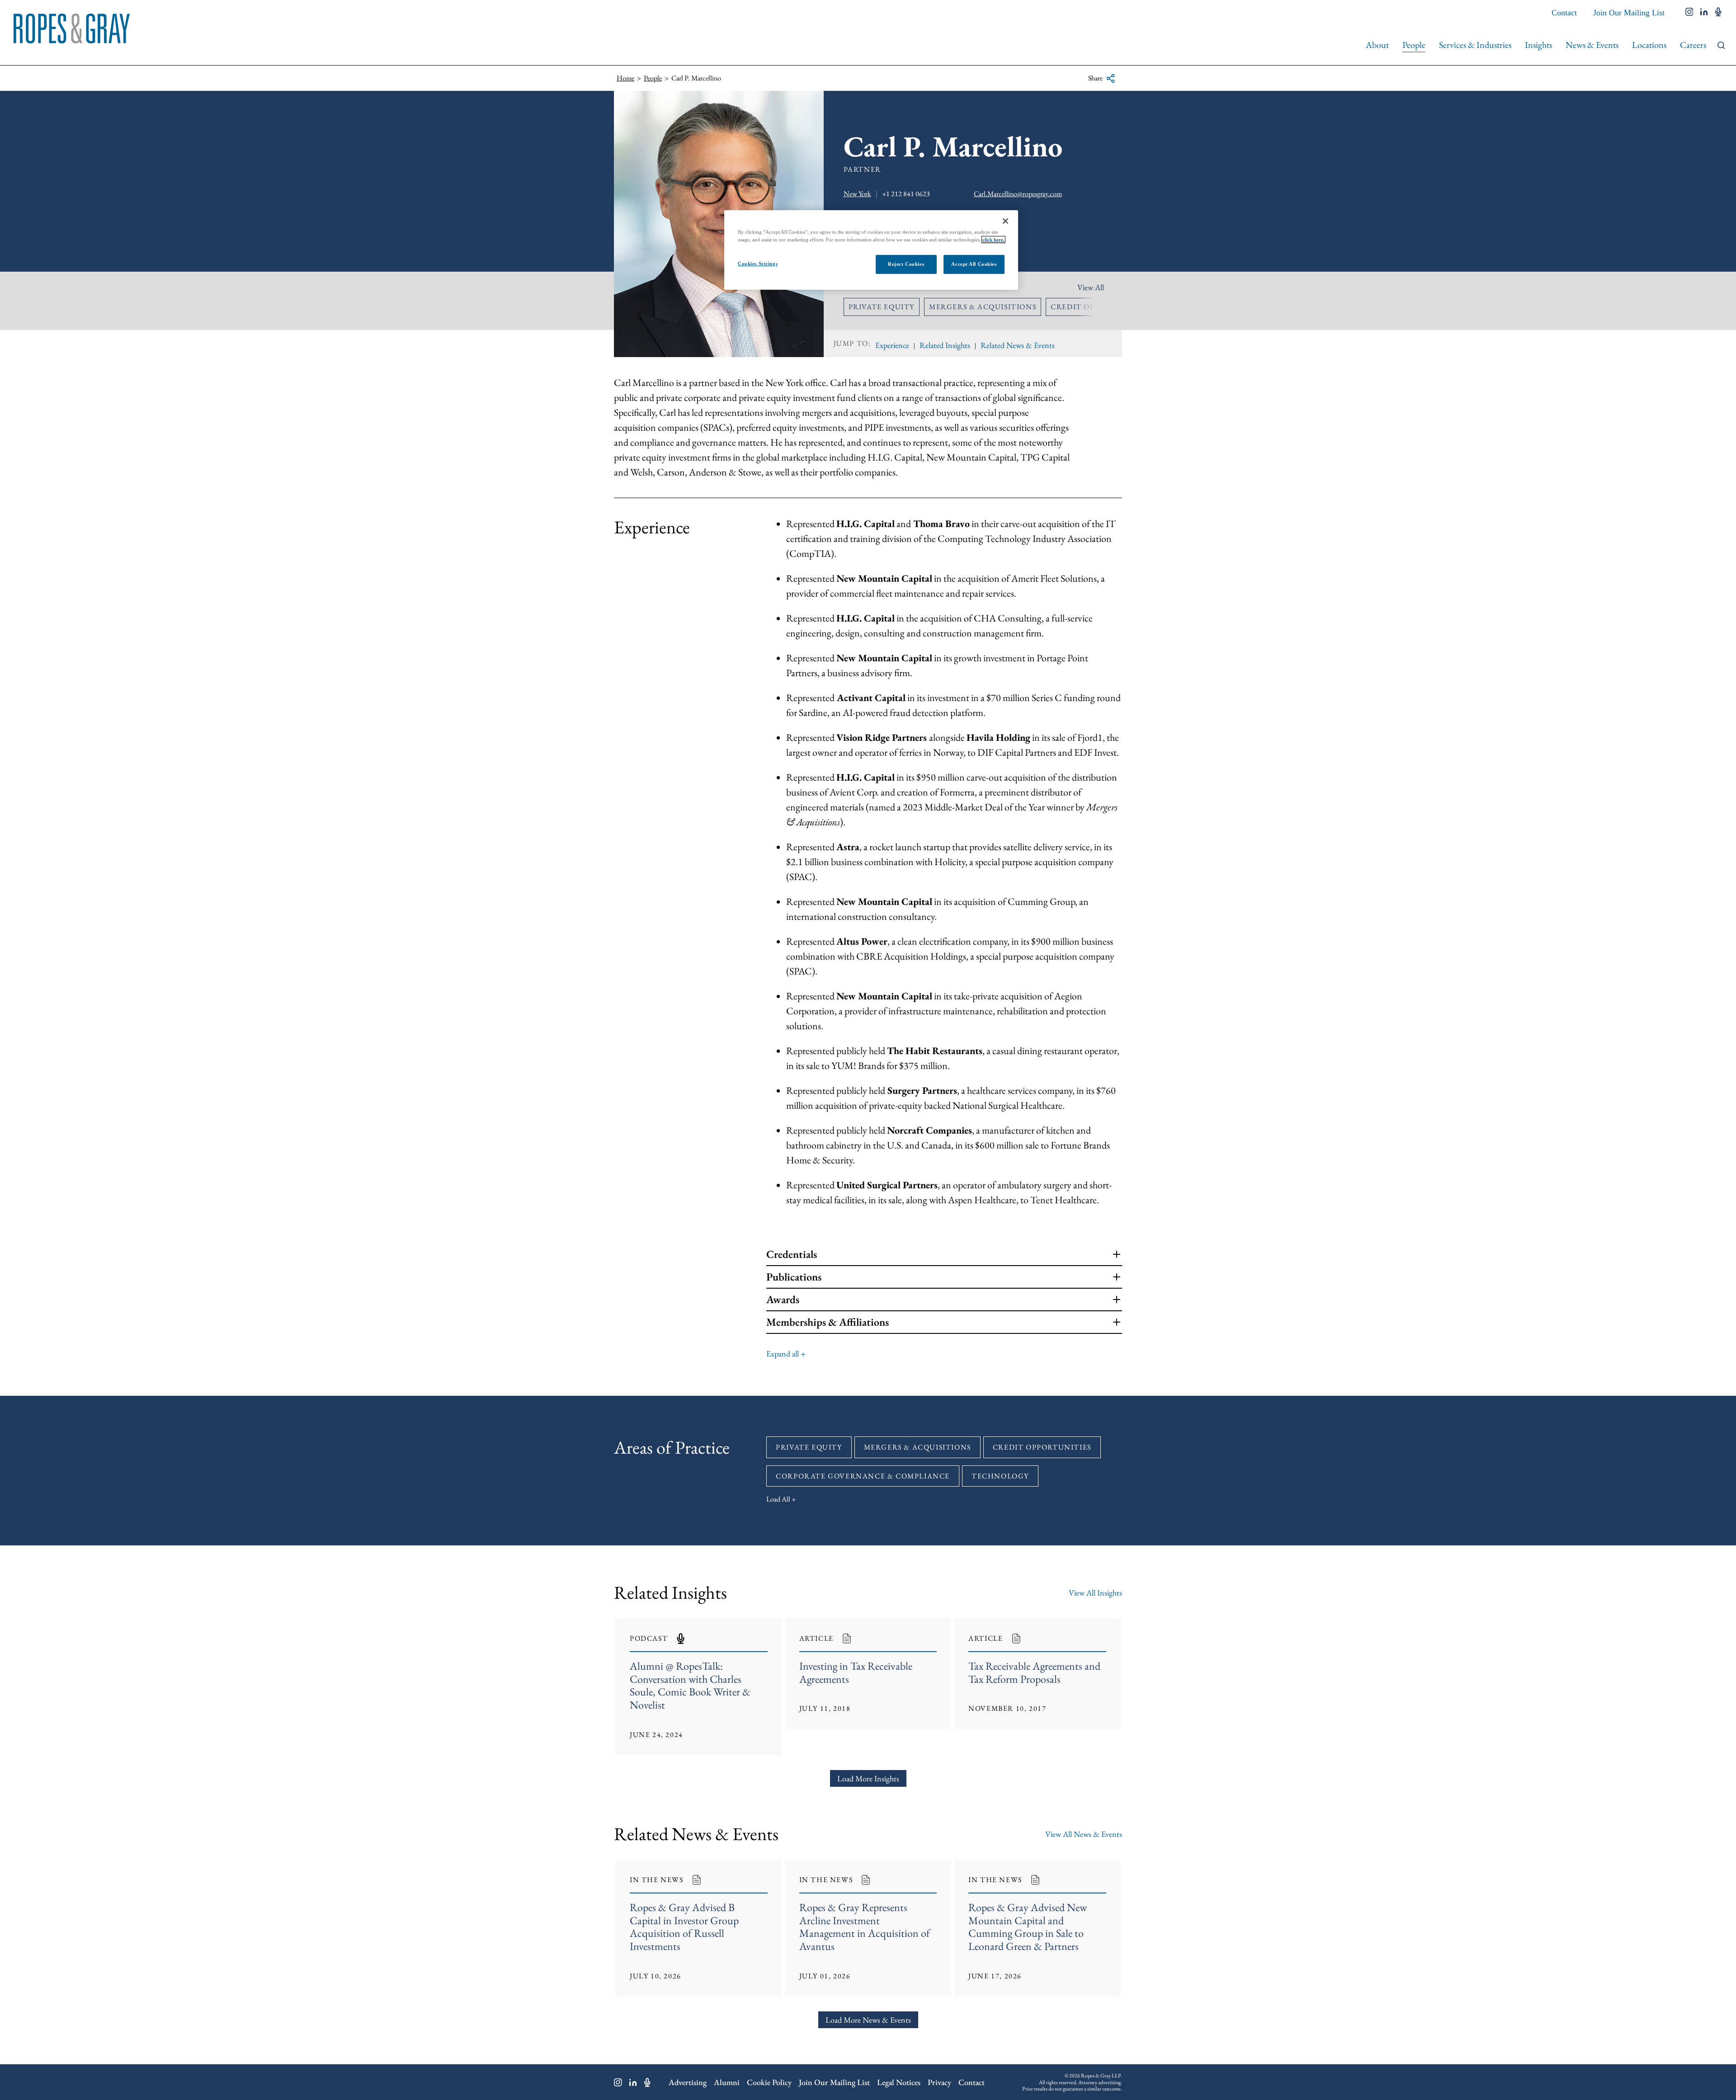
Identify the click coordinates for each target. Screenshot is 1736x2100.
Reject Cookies (906, 264)
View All (1091, 287)
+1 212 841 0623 (906, 194)
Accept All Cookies (974, 264)
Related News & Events (1018, 345)
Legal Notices (899, 2082)
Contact (1564, 13)
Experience (892, 345)
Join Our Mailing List (1629, 13)
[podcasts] (1718, 13)
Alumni (727, 2082)
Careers (1693, 45)
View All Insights (1095, 1593)
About (1377, 45)
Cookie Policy (769, 2082)
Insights (1538, 45)
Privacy (939, 2082)
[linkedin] (1704, 13)
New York (857, 194)
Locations (1649, 45)
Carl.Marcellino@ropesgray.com (1018, 194)
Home (625, 78)
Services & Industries (1475, 45)
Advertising (688, 2082)
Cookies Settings (758, 264)
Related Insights (945, 345)
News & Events (1592, 45)
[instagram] (1689, 13)
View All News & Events (1084, 1834)
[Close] (1005, 221)
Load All (778, 1499)
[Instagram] (618, 2082)
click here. (993, 240)
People (1414, 45)
